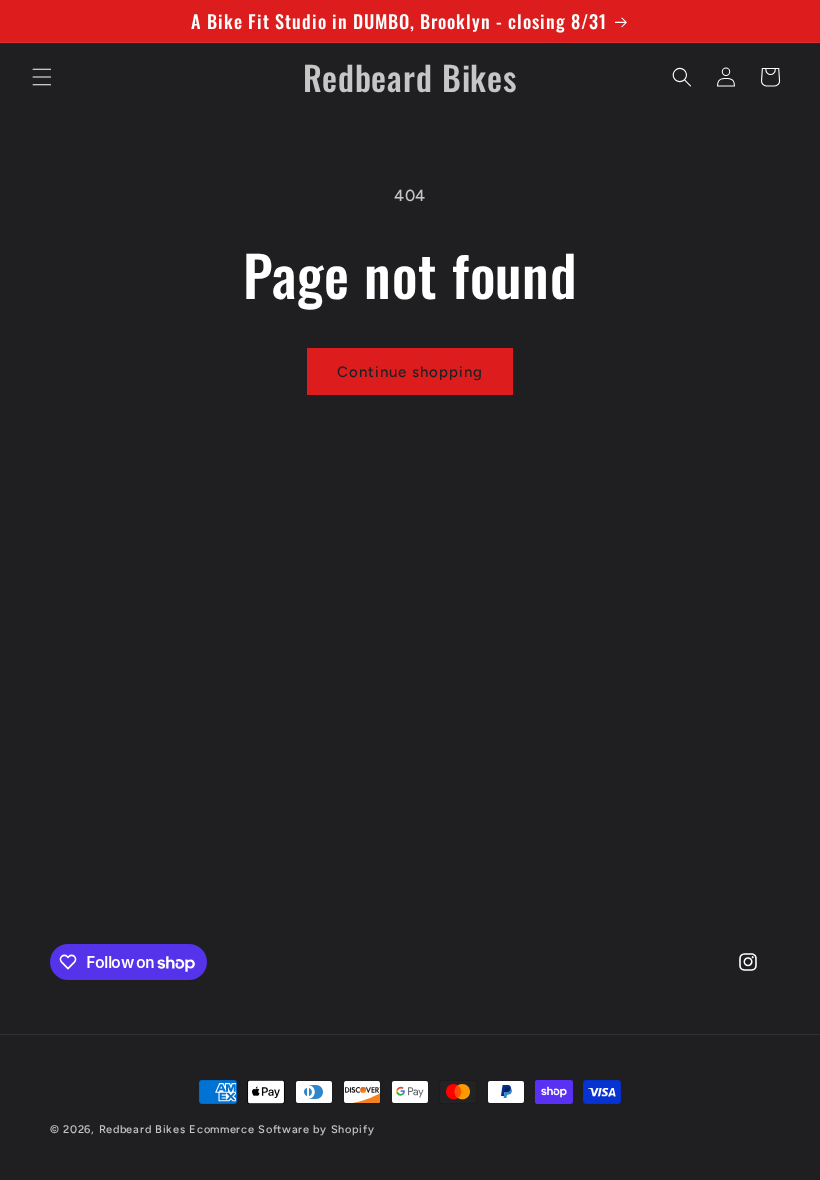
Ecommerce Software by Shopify (281, 1129)
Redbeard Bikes (142, 1129)
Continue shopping (410, 372)
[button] (42, 77)
